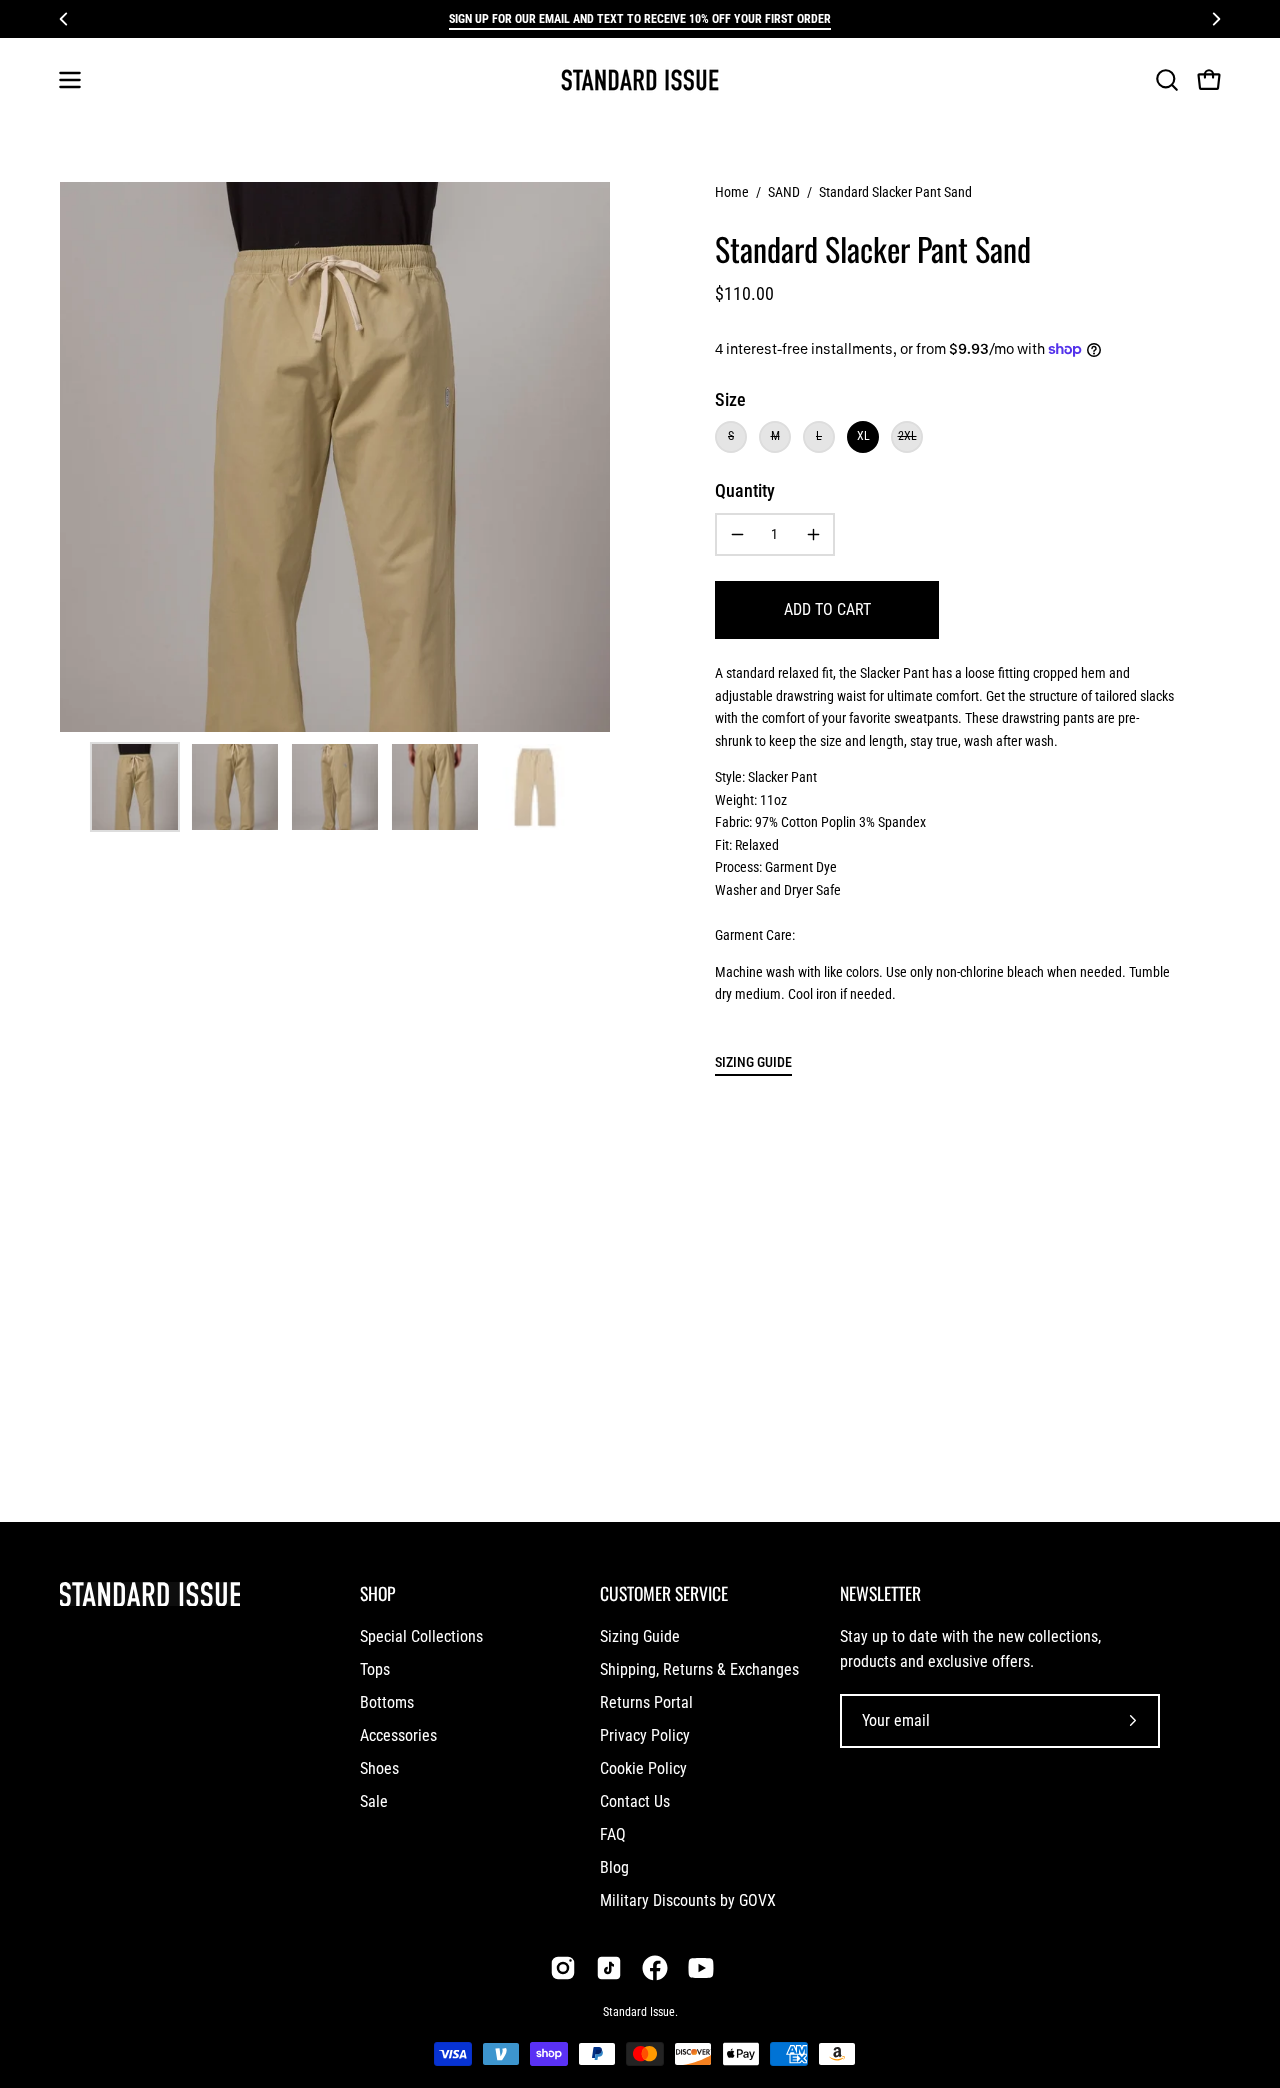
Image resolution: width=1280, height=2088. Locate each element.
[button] (1167, 80)
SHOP (377, 1593)
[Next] (1216, 19)
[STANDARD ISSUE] (640, 80)
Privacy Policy (645, 1735)
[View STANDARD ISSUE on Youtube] (701, 1968)
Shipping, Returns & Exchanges (699, 1669)
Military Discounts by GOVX (688, 1900)
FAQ (613, 1834)
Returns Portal (646, 1702)
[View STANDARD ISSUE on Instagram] (563, 1968)
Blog (614, 1867)
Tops (375, 1669)
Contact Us (635, 1801)
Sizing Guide (640, 1636)
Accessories (398, 1735)
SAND (784, 192)
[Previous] (64, 19)
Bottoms (387, 1702)
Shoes (379, 1768)
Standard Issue (639, 2012)
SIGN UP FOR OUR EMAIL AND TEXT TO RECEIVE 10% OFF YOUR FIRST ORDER (640, 19)
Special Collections (421, 1636)
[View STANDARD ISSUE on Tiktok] (609, 1968)
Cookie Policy (643, 1768)
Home (732, 192)
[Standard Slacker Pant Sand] (135, 787)
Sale (374, 1801)
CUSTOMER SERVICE (664, 1593)
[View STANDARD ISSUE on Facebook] (655, 1968)
